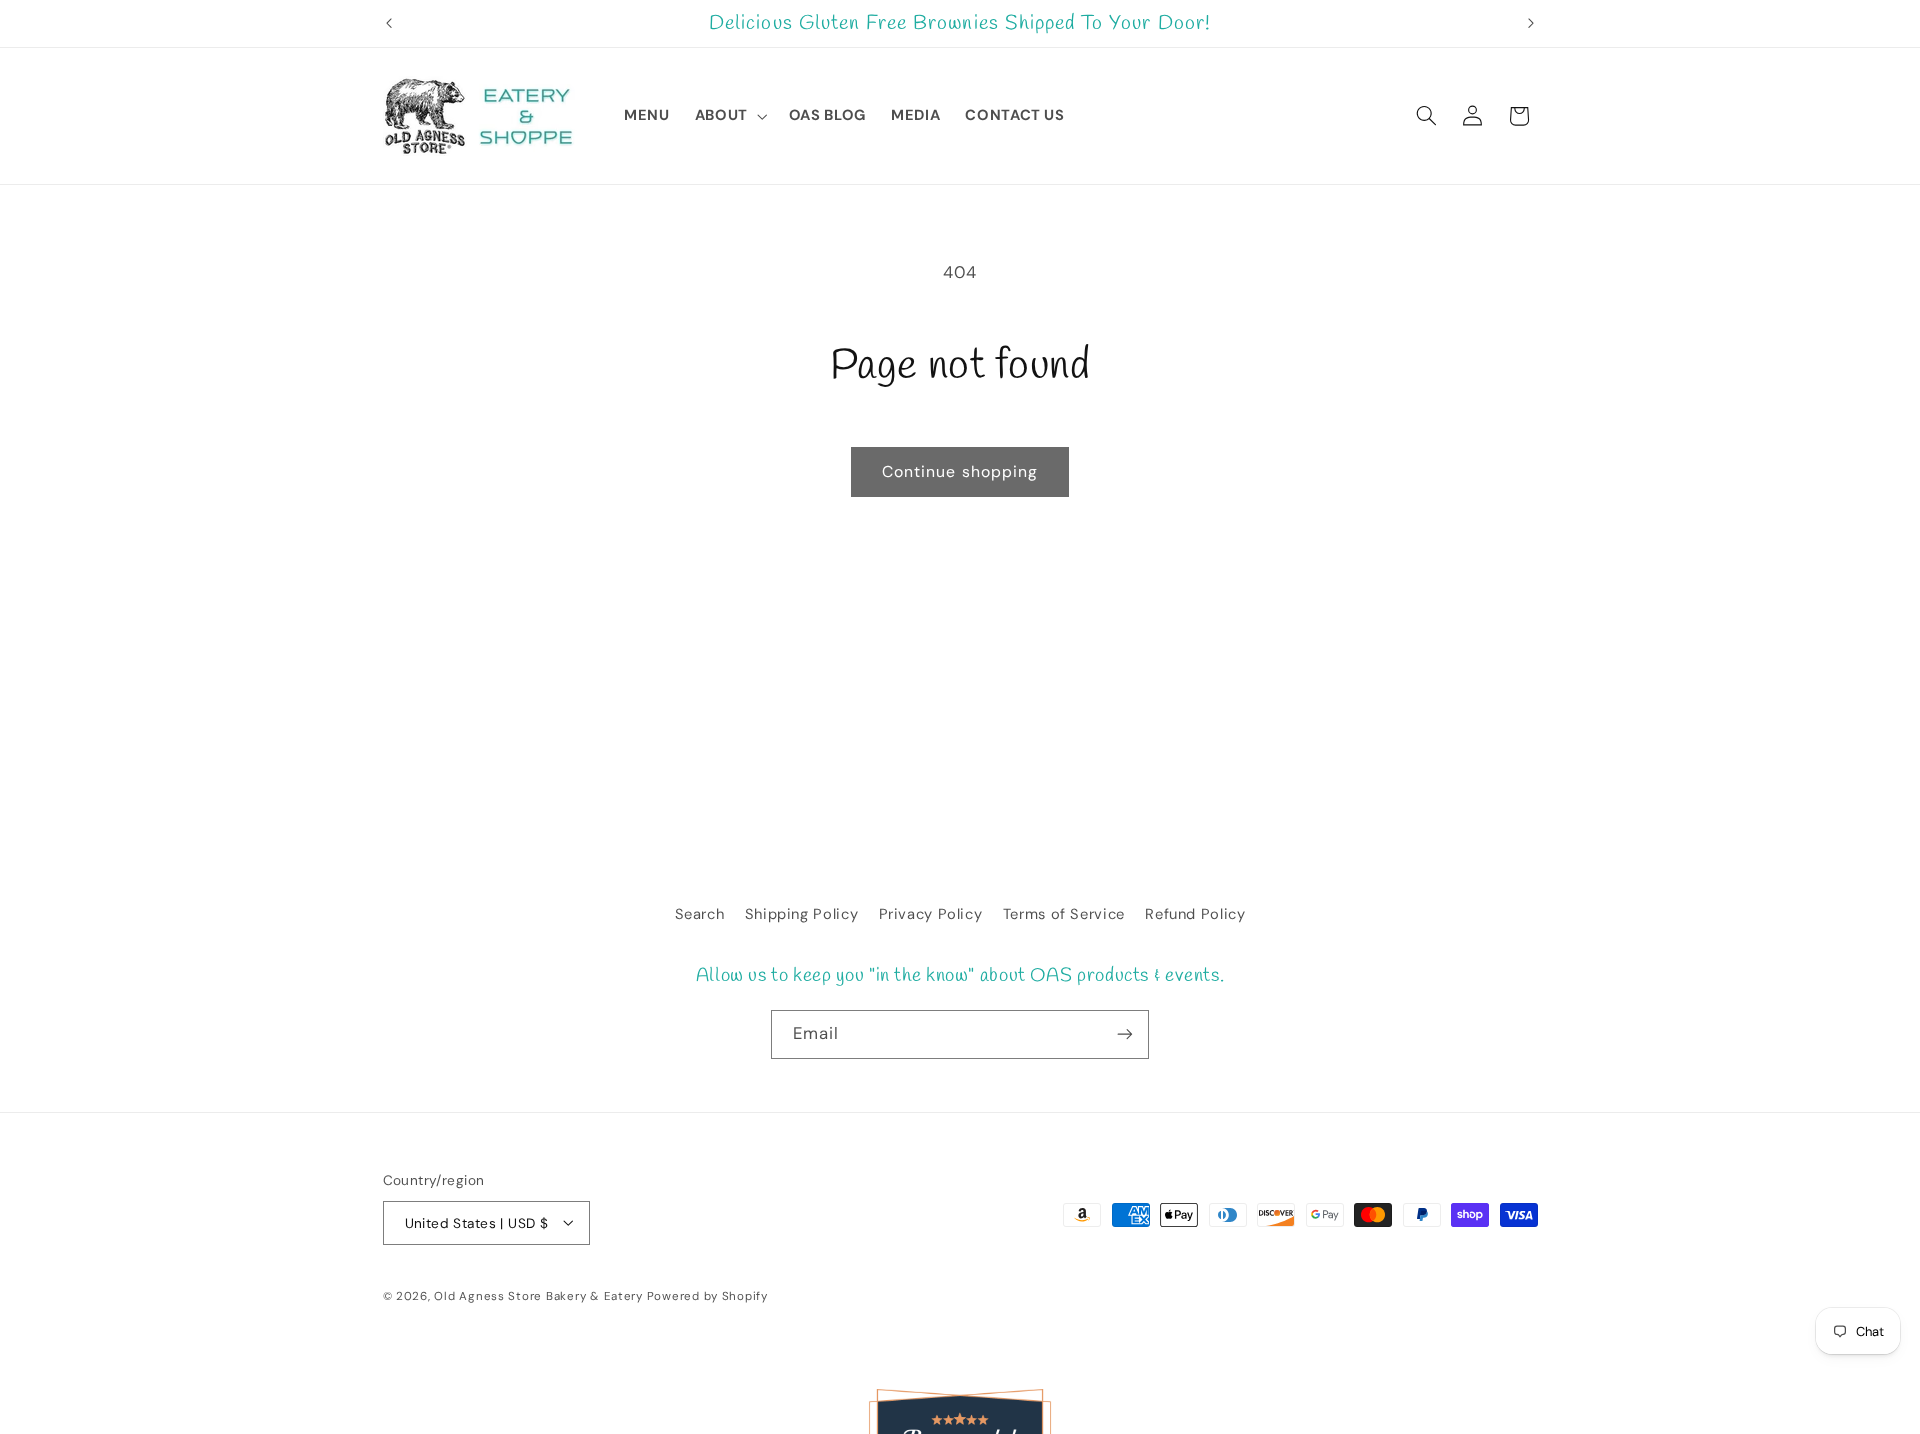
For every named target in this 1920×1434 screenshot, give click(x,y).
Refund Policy (1195, 914)
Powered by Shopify (707, 1295)
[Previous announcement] (389, 24)
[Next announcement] (1531, 24)
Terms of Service (1064, 914)
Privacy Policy (931, 914)
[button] (729, 116)
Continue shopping (960, 471)
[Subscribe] (1125, 1034)
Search (700, 914)
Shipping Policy (801, 914)
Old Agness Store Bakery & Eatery (538, 1295)
